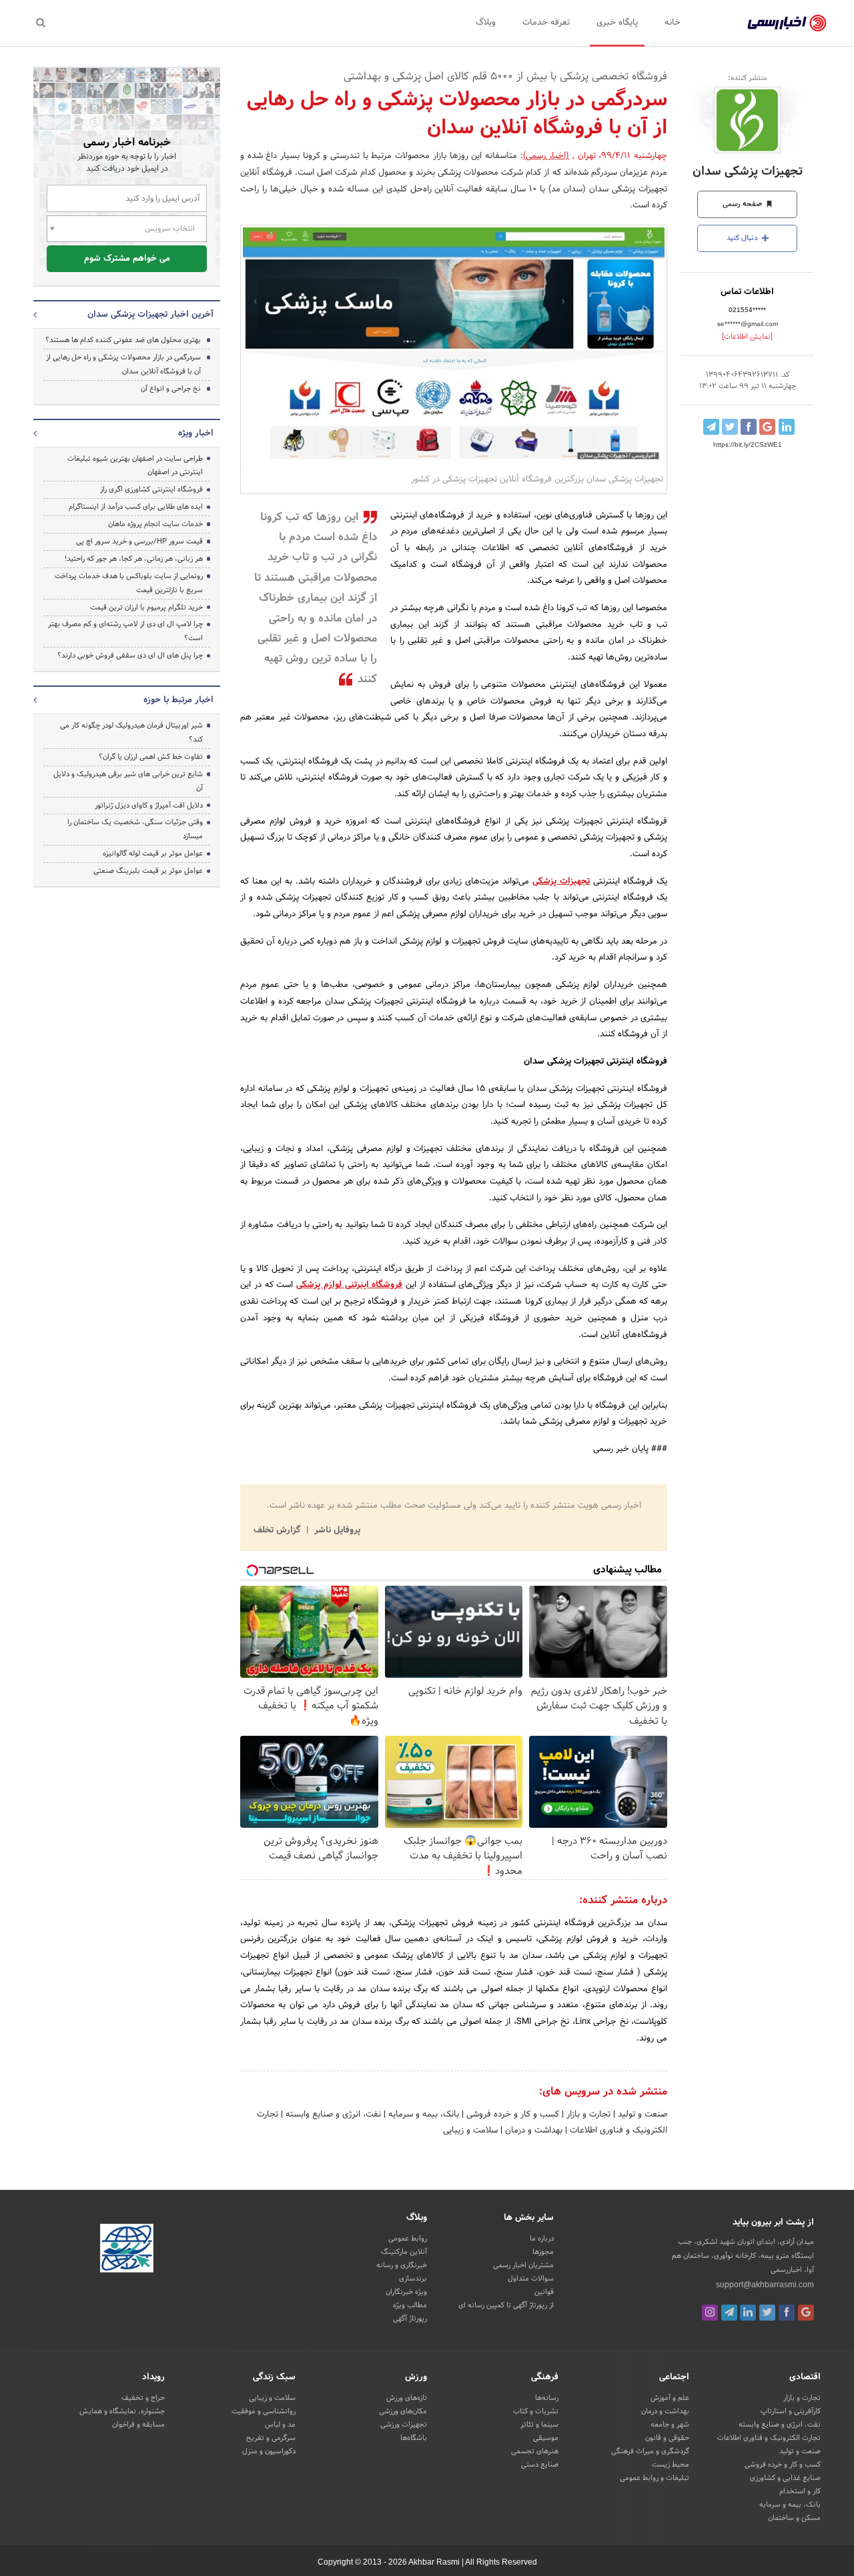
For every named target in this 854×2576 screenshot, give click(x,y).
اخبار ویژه (196, 433)
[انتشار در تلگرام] (711, 427)
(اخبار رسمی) (546, 156)
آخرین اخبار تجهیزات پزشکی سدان (150, 315)
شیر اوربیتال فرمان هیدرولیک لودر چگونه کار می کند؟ (131, 733)
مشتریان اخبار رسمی (523, 2265)
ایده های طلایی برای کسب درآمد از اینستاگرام (136, 507)
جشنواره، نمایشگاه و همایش (122, 2411)
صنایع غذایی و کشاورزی (785, 2478)
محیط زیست (671, 2465)
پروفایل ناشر (336, 1530)
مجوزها (543, 2252)
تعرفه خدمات (546, 23)
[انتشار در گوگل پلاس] (767, 427)
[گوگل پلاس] (806, 2313)
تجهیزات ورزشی (404, 2425)
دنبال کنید (743, 238)
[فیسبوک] (787, 2313)
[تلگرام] (729, 2313)
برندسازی (413, 2279)
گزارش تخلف (278, 1530)
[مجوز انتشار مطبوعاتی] (127, 2250)
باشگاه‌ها (414, 2438)
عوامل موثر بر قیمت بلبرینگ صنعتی (148, 871)
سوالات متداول (531, 2279)
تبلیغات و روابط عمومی (655, 2478)
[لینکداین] (748, 2313)
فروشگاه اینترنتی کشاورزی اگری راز (151, 489)
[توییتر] (767, 2313)
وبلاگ (486, 23)
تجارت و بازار (587, 2115)
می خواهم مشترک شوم (127, 259)
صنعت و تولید (641, 2115)
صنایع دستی (540, 2465)
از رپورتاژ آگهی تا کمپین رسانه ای (506, 2305)
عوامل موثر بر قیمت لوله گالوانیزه (153, 854)
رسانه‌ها (547, 2398)
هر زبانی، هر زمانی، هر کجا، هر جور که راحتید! (134, 559)
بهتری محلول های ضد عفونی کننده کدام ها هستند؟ (123, 340)
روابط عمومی (408, 2239)
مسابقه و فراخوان (138, 2425)
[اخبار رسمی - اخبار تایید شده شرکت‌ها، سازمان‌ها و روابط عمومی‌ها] (787, 23)
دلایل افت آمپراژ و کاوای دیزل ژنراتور (149, 806)
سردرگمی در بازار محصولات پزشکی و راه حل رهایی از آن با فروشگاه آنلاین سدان (123, 364)
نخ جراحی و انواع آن (171, 389)
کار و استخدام (800, 2491)
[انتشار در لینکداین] (787, 427)
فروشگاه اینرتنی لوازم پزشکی (349, 1285)
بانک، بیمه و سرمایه (422, 2115)
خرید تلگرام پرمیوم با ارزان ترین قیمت (146, 607)
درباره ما (542, 2239)
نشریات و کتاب (536, 2411)
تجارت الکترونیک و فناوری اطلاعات (769, 2438)
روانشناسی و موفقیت (264, 2411)
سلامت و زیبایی (470, 2131)
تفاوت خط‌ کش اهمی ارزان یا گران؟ (151, 757)
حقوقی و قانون (667, 2438)
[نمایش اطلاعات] (747, 337)
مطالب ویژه (410, 2305)
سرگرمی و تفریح (271, 2438)
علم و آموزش (670, 2398)
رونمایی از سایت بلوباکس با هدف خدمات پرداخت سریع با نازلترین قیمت (129, 583)
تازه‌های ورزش (407, 2398)
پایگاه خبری (617, 23)
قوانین (544, 2292)
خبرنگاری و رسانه (402, 2265)
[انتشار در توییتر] (730, 427)
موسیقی (546, 2438)
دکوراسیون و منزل (269, 2451)
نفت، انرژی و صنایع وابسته (332, 2115)
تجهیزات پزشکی (561, 882)
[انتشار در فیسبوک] (749, 427)
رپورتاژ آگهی (410, 2319)
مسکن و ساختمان (794, 2518)
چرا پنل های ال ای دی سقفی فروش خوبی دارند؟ (130, 656)
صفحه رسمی (743, 204)
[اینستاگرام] (710, 2313)
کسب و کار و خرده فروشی (511, 2115)
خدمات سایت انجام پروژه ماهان (155, 524)
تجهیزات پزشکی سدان (748, 172)
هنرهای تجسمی (535, 2451)
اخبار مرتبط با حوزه (178, 700)
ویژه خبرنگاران (406, 2292)
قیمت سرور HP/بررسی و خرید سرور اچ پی (139, 541)
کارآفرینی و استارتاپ (791, 2411)
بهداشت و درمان (532, 2131)
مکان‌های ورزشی (403, 2411)
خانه (673, 23)
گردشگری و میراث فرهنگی (650, 2451)
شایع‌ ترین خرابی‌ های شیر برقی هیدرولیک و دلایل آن (128, 781)
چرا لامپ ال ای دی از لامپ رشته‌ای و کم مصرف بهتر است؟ (125, 631)
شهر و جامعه (670, 2425)
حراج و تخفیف (143, 2398)
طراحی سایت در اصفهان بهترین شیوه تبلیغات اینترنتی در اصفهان (135, 466)
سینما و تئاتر (539, 2425)
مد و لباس (280, 2425)
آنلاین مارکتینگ (404, 2252)
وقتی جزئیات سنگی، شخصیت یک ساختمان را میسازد (135, 829)
